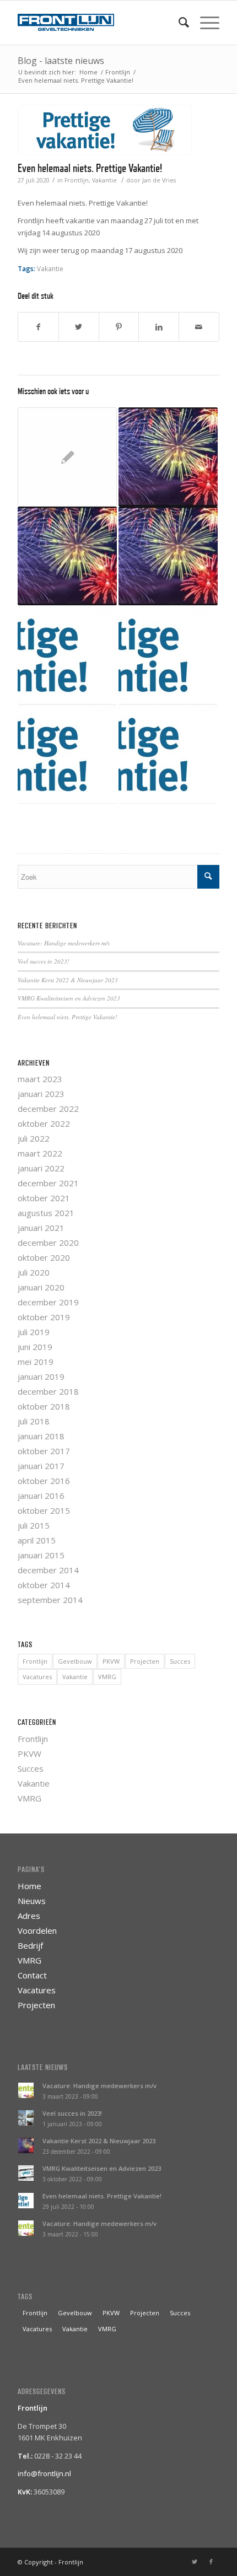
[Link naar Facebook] (211, 2562)
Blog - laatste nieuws (61, 61)
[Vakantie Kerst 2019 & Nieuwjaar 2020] (168, 457)
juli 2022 (34, 1138)
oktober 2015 (44, 1510)
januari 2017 (41, 1466)
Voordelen (37, 1930)
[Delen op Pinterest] (119, 327)
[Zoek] (178, 23)
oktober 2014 (44, 1585)
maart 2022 (40, 1153)
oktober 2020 (44, 1257)
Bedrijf (30, 1945)
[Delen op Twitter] (79, 327)
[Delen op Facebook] (38, 327)
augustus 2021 (46, 1213)
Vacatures (37, 1677)
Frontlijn (77, 180)
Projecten (145, 1661)
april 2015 (37, 1540)
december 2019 (48, 1302)
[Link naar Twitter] (195, 2562)
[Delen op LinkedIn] (159, 327)
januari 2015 (41, 1555)
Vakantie (104, 180)
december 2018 (48, 1391)
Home (29, 1886)
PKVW (111, 1661)
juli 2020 (34, 1272)
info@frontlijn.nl (44, 2473)
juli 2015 (34, 1525)
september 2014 (50, 1600)
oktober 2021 (44, 1198)
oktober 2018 (44, 1406)
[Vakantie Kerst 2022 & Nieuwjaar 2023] (67, 556)
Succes (180, 1661)
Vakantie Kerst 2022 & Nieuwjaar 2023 (68, 980)
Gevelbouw (75, 1661)
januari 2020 (41, 1287)
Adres (29, 1916)
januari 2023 (41, 1094)
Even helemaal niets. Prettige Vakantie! (90, 168)
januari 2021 (41, 1228)
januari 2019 (41, 1376)
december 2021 (48, 1183)
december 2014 (48, 1570)
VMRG (107, 1677)
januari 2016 (41, 1496)
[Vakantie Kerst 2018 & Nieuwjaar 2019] (67, 457)
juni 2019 (35, 1347)
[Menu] (204, 23)
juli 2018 (34, 1421)
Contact (32, 1975)
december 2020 (48, 1243)
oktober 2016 (44, 1481)
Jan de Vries (159, 180)
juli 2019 (34, 1332)
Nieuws (32, 1901)
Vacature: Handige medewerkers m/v (64, 943)
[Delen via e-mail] (199, 327)
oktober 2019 (44, 1317)
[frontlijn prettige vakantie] (105, 130)
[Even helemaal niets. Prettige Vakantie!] (67, 655)
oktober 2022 (44, 1123)
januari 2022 (41, 1168)
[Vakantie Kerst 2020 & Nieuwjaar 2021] (168, 556)
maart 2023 (40, 1079)
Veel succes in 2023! (44, 961)
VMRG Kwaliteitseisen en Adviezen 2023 (69, 998)
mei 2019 (36, 1362)
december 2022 (48, 1109)
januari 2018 (41, 1436)
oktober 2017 (44, 1451)
